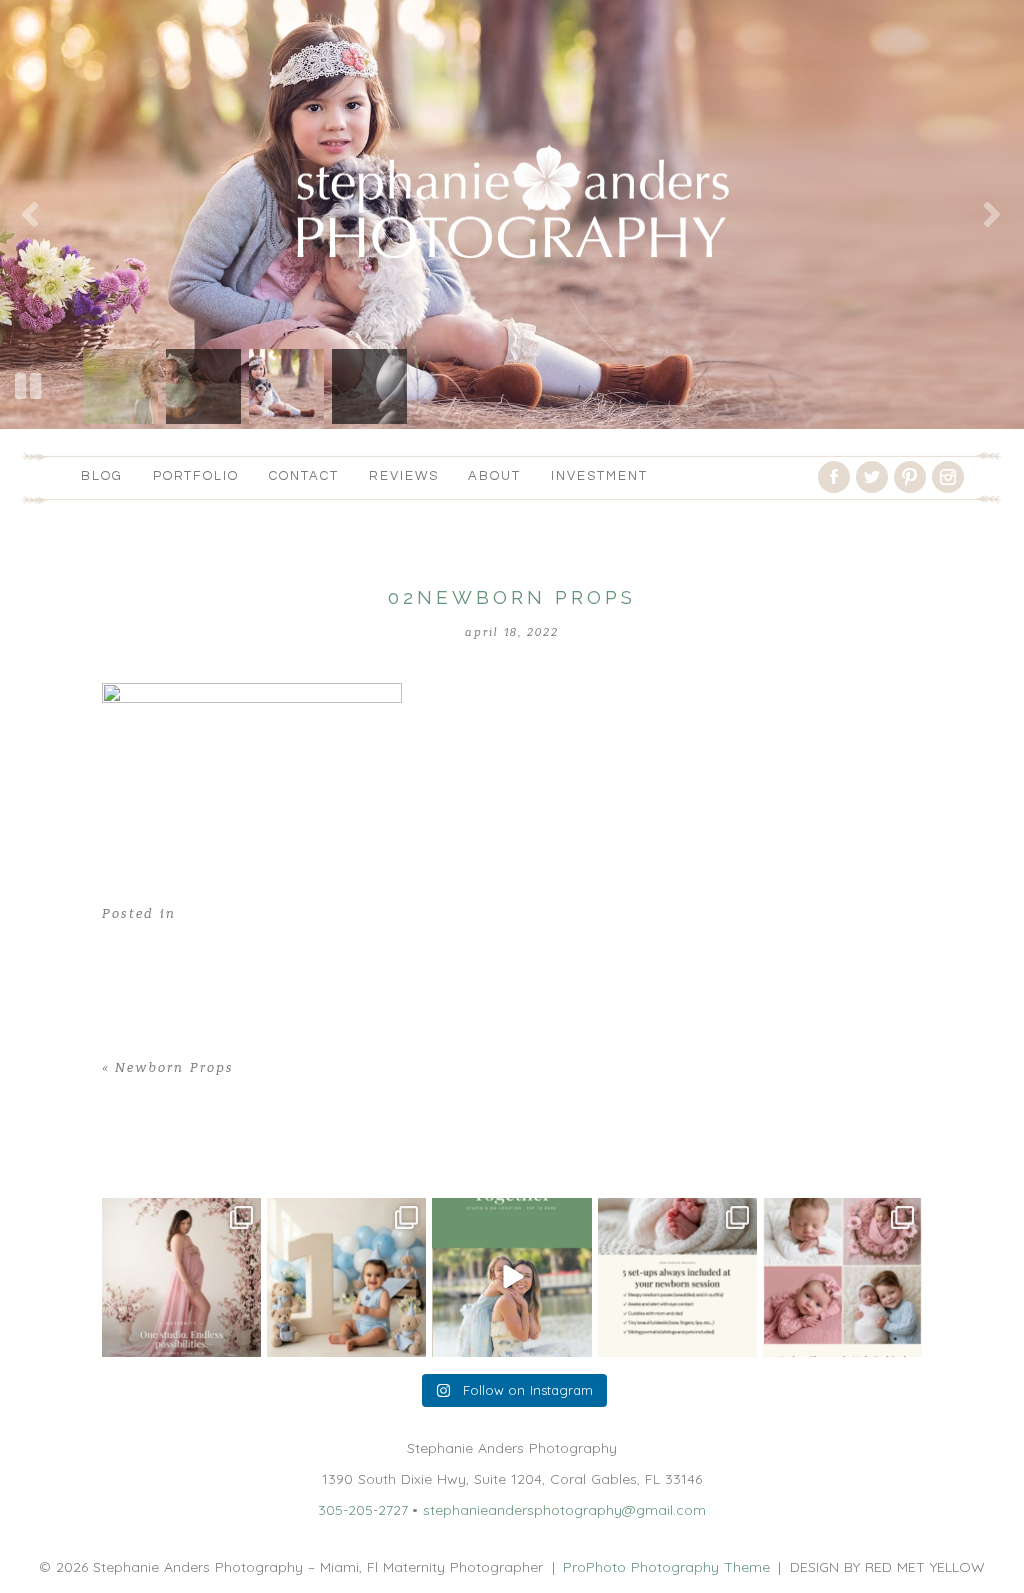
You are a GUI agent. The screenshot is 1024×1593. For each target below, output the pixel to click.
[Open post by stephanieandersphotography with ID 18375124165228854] (181, 1277)
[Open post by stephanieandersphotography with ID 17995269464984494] (511, 1277)
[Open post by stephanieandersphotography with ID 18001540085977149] (346, 1277)
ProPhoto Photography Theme (666, 1567)
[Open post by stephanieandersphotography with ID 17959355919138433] (677, 1277)
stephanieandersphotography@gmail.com (564, 1510)
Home (122, 1150)
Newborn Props (174, 1068)
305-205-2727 (363, 1510)
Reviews (404, 476)
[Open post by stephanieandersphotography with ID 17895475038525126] (842, 1277)
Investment (599, 476)
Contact (304, 476)
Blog (102, 476)
